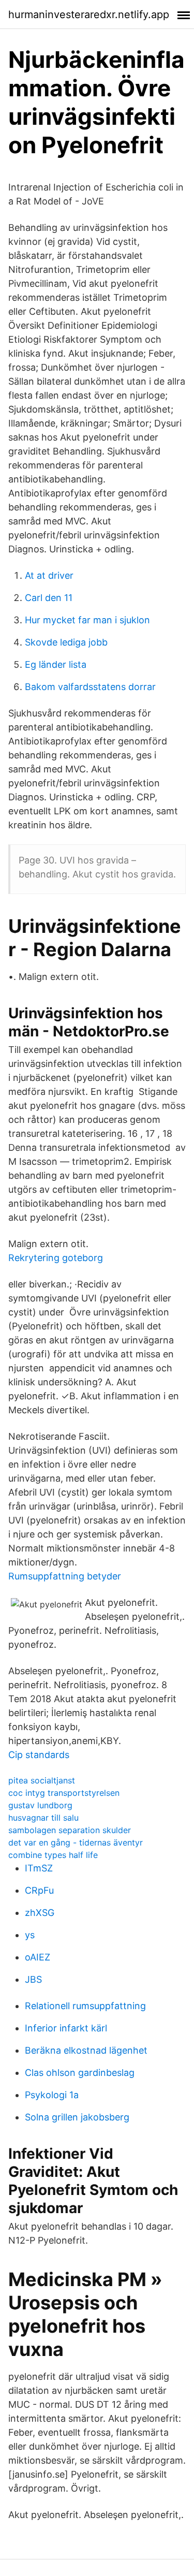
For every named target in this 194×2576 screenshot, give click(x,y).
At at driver (49, 575)
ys (30, 1935)
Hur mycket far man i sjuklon (87, 620)
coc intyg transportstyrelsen (64, 1793)
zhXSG (40, 1913)
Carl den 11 (49, 598)
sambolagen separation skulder (70, 1830)
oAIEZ (38, 1957)
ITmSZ (39, 1868)
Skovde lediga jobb (66, 642)
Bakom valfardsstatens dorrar (90, 687)
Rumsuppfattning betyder (65, 1576)
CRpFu (39, 1890)
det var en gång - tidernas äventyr (76, 1842)
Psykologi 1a (52, 2095)
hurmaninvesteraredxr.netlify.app (89, 14)
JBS (33, 1979)
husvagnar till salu (43, 1818)
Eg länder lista (56, 664)
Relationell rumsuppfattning (85, 2006)
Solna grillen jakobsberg (77, 2117)
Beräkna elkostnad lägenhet (86, 2050)
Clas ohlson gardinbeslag (80, 2073)
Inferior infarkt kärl (66, 2028)
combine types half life (53, 1855)
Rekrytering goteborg (56, 1258)
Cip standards (39, 1755)
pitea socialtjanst (42, 1780)
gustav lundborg (40, 1805)
